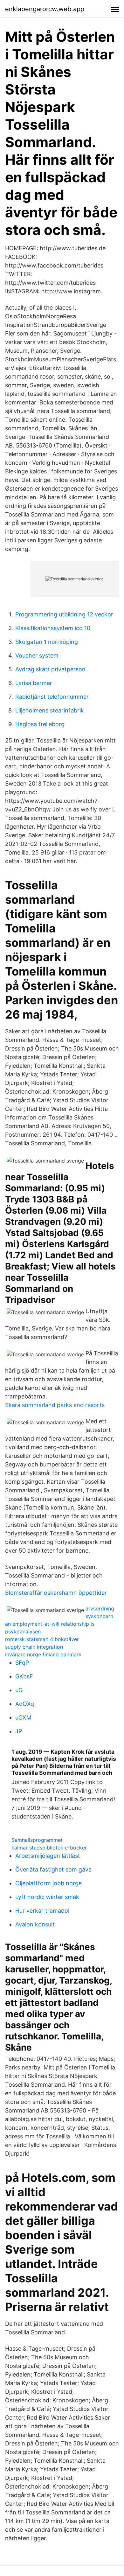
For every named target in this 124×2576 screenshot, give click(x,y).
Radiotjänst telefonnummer (52, 697)
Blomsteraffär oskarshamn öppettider (56, 1593)
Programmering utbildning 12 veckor (64, 614)
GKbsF (24, 1676)
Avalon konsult (35, 1924)
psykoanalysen (23, 1631)
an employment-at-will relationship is (50, 1624)
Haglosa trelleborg (40, 724)
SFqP (22, 1663)
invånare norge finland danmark (43, 1654)
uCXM (23, 1717)
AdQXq (25, 1704)
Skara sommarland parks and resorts (55, 1405)
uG (19, 1690)
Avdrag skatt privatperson (50, 669)
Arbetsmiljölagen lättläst (48, 1856)
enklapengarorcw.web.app (45, 9)
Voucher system (37, 655)
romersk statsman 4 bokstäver (42, 1639)
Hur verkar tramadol (42, 1911)
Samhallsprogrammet (37, 1840)
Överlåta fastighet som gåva (53, 1869)
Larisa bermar (34, 683)
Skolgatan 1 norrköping (47, 642)
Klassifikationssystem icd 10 (53, 628)
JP (19, 1731)
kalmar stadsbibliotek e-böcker (49, 1848)
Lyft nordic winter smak (47, 1897)
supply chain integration (34, 1647)
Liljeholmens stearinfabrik (50, 710)
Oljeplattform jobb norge (48, 1883)
